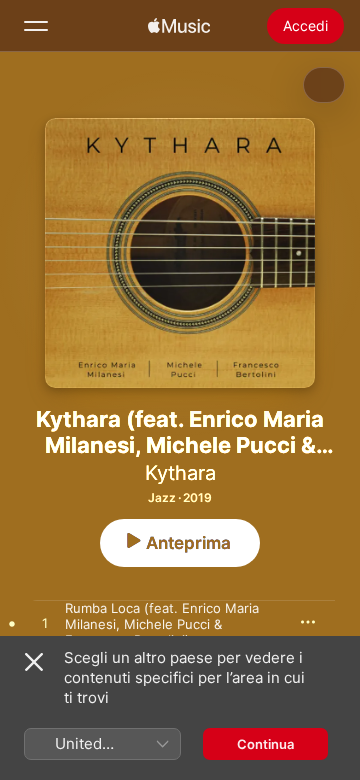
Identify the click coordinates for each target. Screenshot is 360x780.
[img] (179, 26)
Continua (265, 744)
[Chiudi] (34, 662)
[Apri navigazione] (36, 26)
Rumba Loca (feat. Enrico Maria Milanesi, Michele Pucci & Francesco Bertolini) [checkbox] (162, 624)
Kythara (180, 473)
